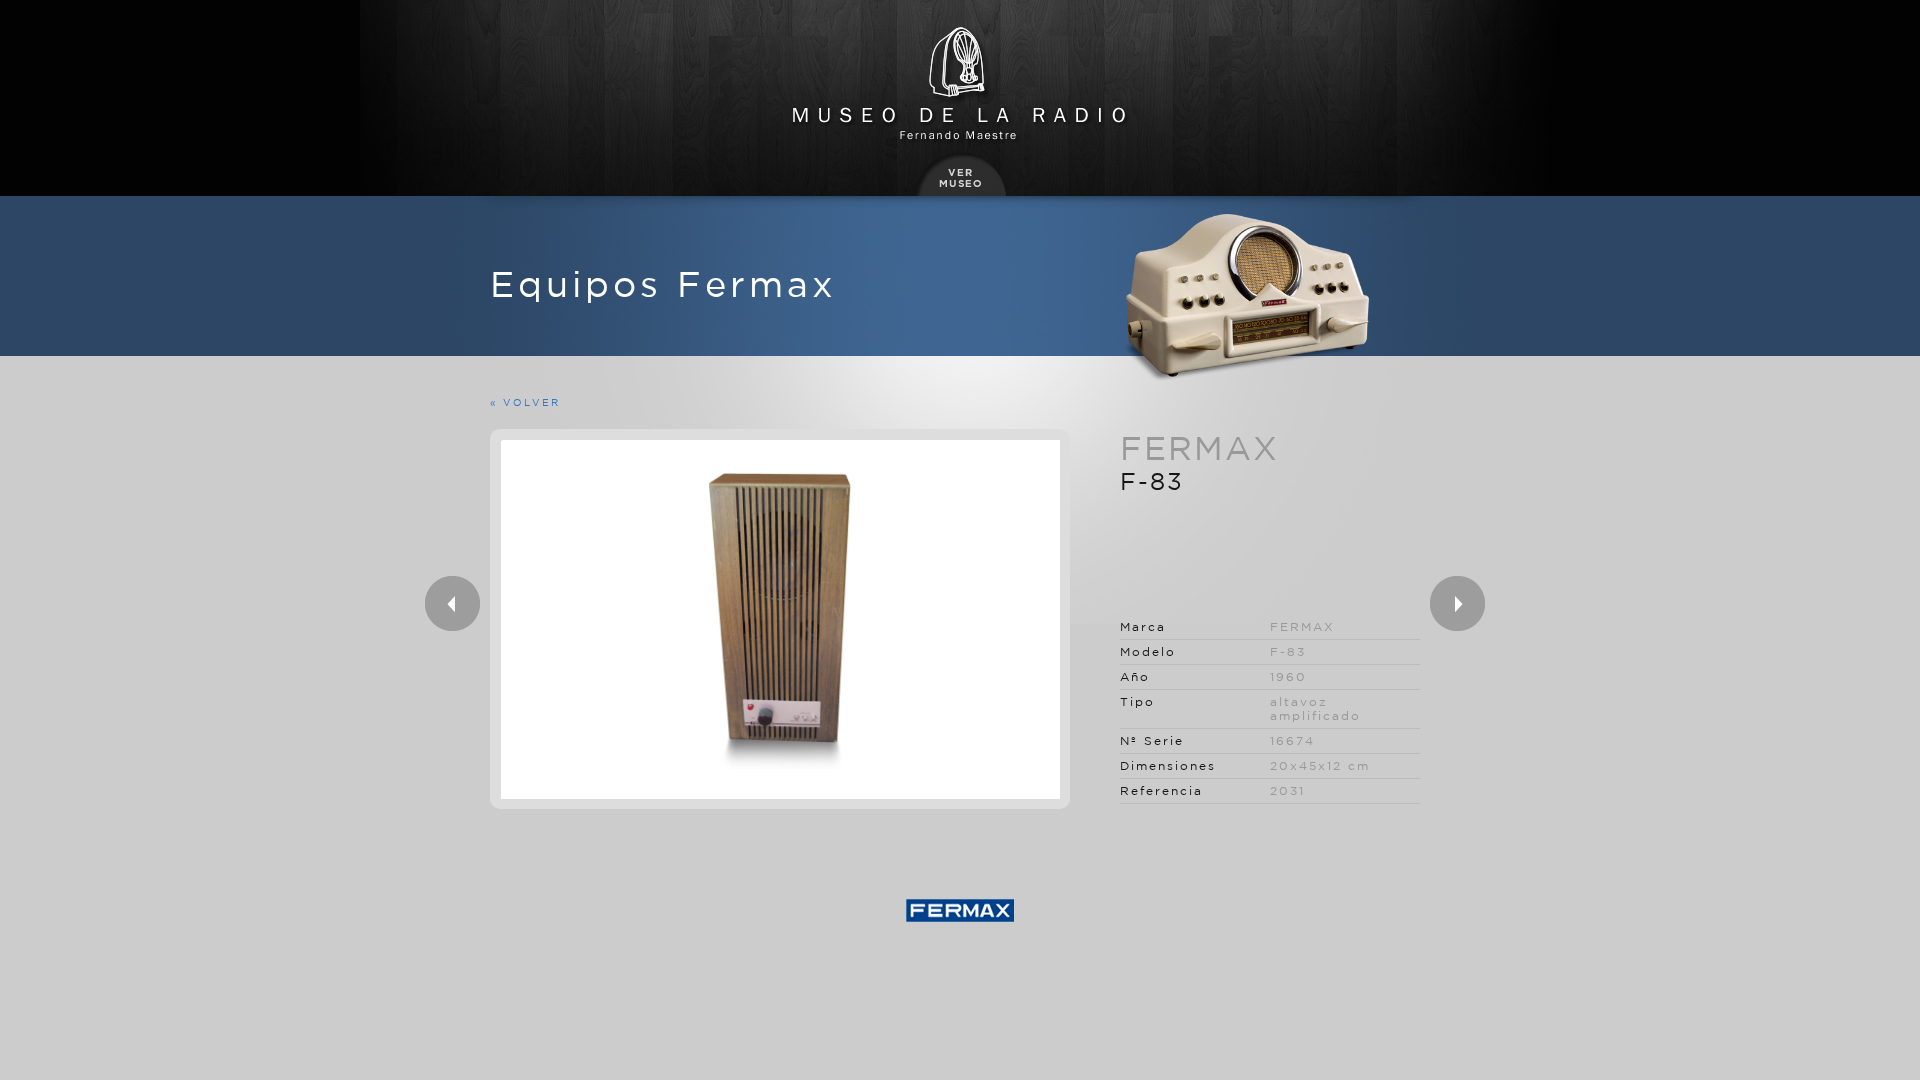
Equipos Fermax (663, 283)
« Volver (525, 402)
